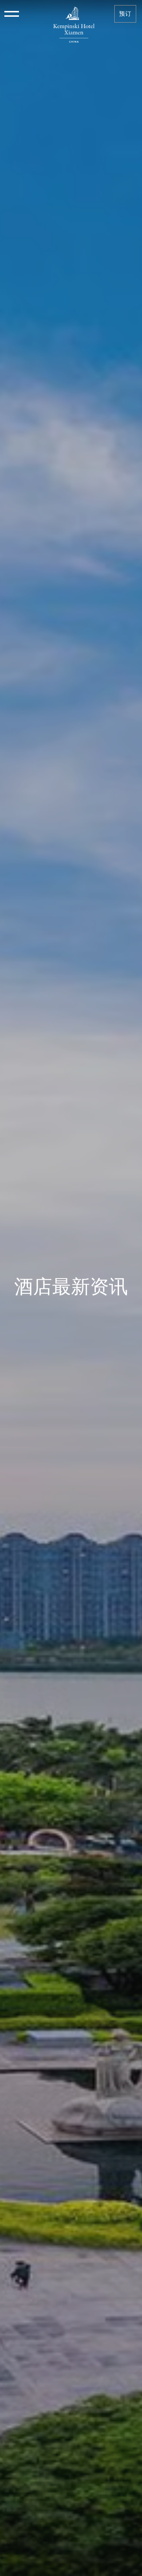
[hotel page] (74, 14)
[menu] (12, 14)
